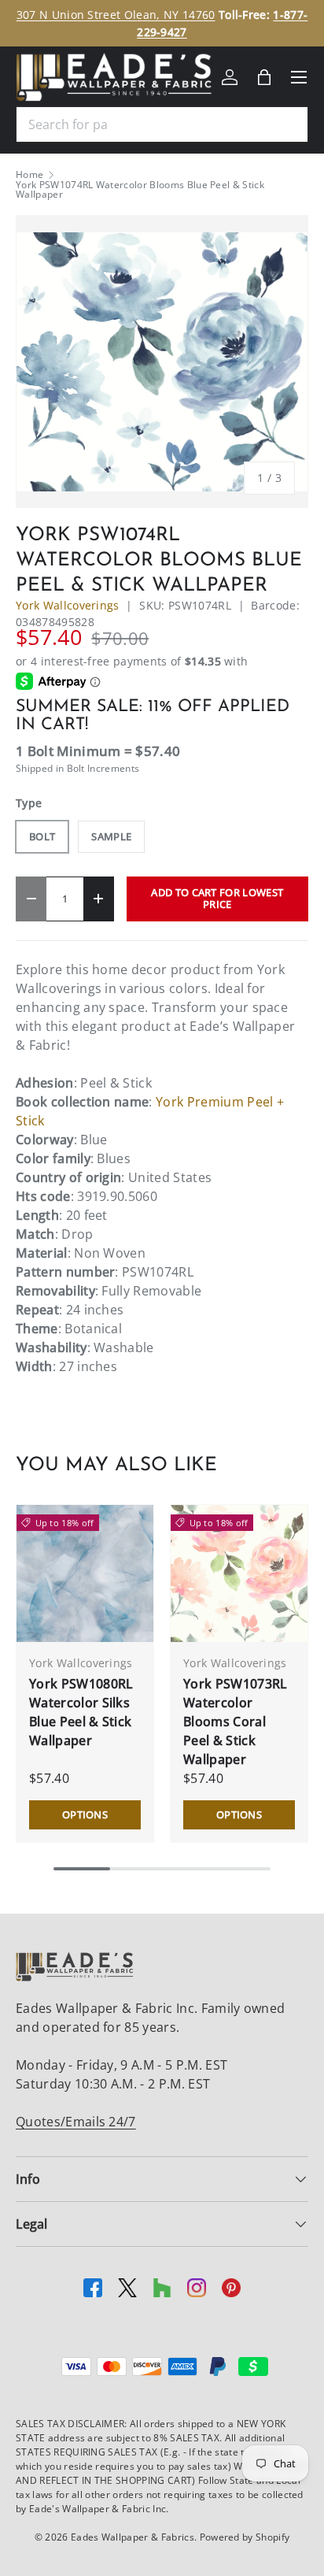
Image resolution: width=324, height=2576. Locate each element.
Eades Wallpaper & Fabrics (133, 2537)
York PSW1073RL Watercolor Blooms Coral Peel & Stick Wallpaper (235, 1722)
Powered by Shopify (245, 2537)
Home (29, 175)
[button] (264, 77)
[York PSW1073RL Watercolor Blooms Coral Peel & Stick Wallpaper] (239, 1573)
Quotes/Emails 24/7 (76, 2122)
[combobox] (162, 124)
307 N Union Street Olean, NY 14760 (116, 15)
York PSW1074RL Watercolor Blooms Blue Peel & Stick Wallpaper (140, 190)
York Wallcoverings (68, 605)
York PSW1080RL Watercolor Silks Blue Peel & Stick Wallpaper (81, 1712)
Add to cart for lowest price (217, 898)
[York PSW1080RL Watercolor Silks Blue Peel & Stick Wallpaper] (85, 1573)
